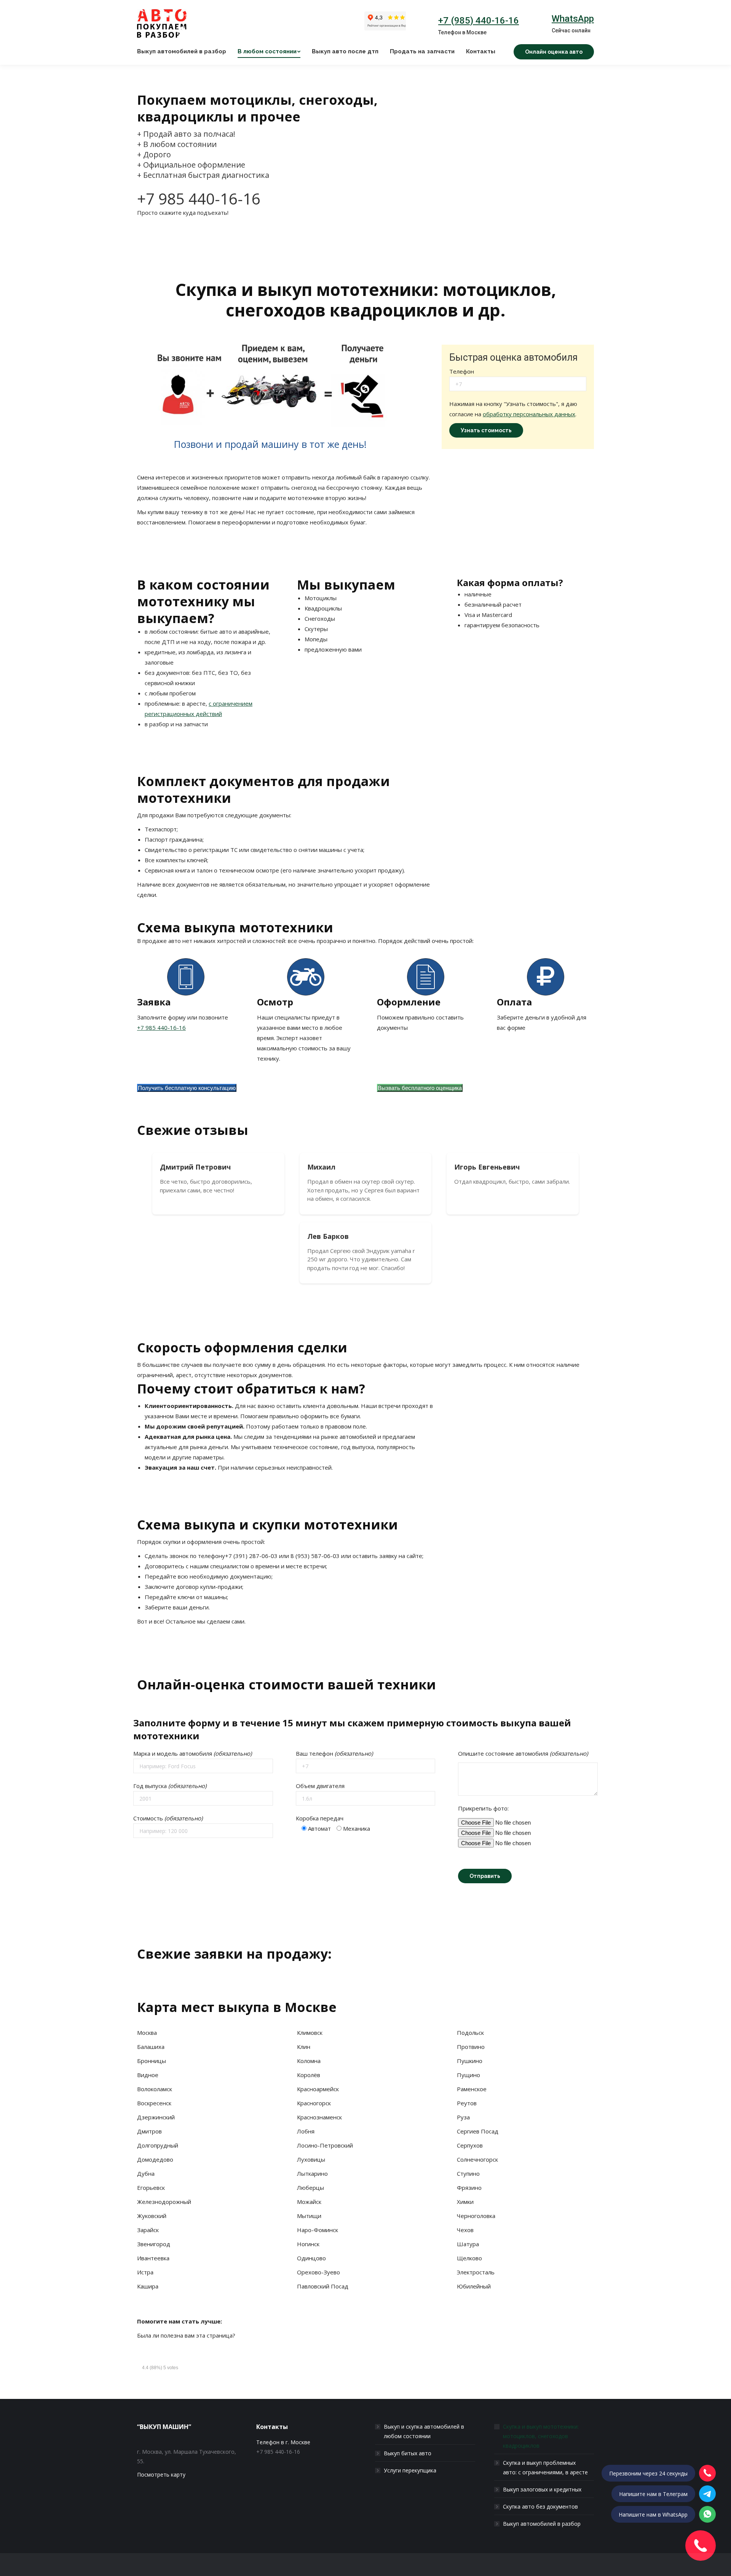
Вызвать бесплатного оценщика (420, 1088)
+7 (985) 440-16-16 (479, 21)
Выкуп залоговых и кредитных (542, 2489)
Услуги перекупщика (410, 2470)
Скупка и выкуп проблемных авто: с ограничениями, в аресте (545, 2467)
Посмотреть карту (161, 2475)
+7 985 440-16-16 (199, 199)
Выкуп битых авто (408, 2453)
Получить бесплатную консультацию (187, 1088)
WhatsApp (573, 19)
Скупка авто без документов (540, 2506)
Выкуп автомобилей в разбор (542, 2524)
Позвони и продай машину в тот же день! (270, 444)
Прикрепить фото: (483, 1808)
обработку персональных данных (529, 414)
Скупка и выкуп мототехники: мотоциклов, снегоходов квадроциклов (541, 2436)
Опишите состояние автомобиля (523, 1753)
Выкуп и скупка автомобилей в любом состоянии (424, 2431)
